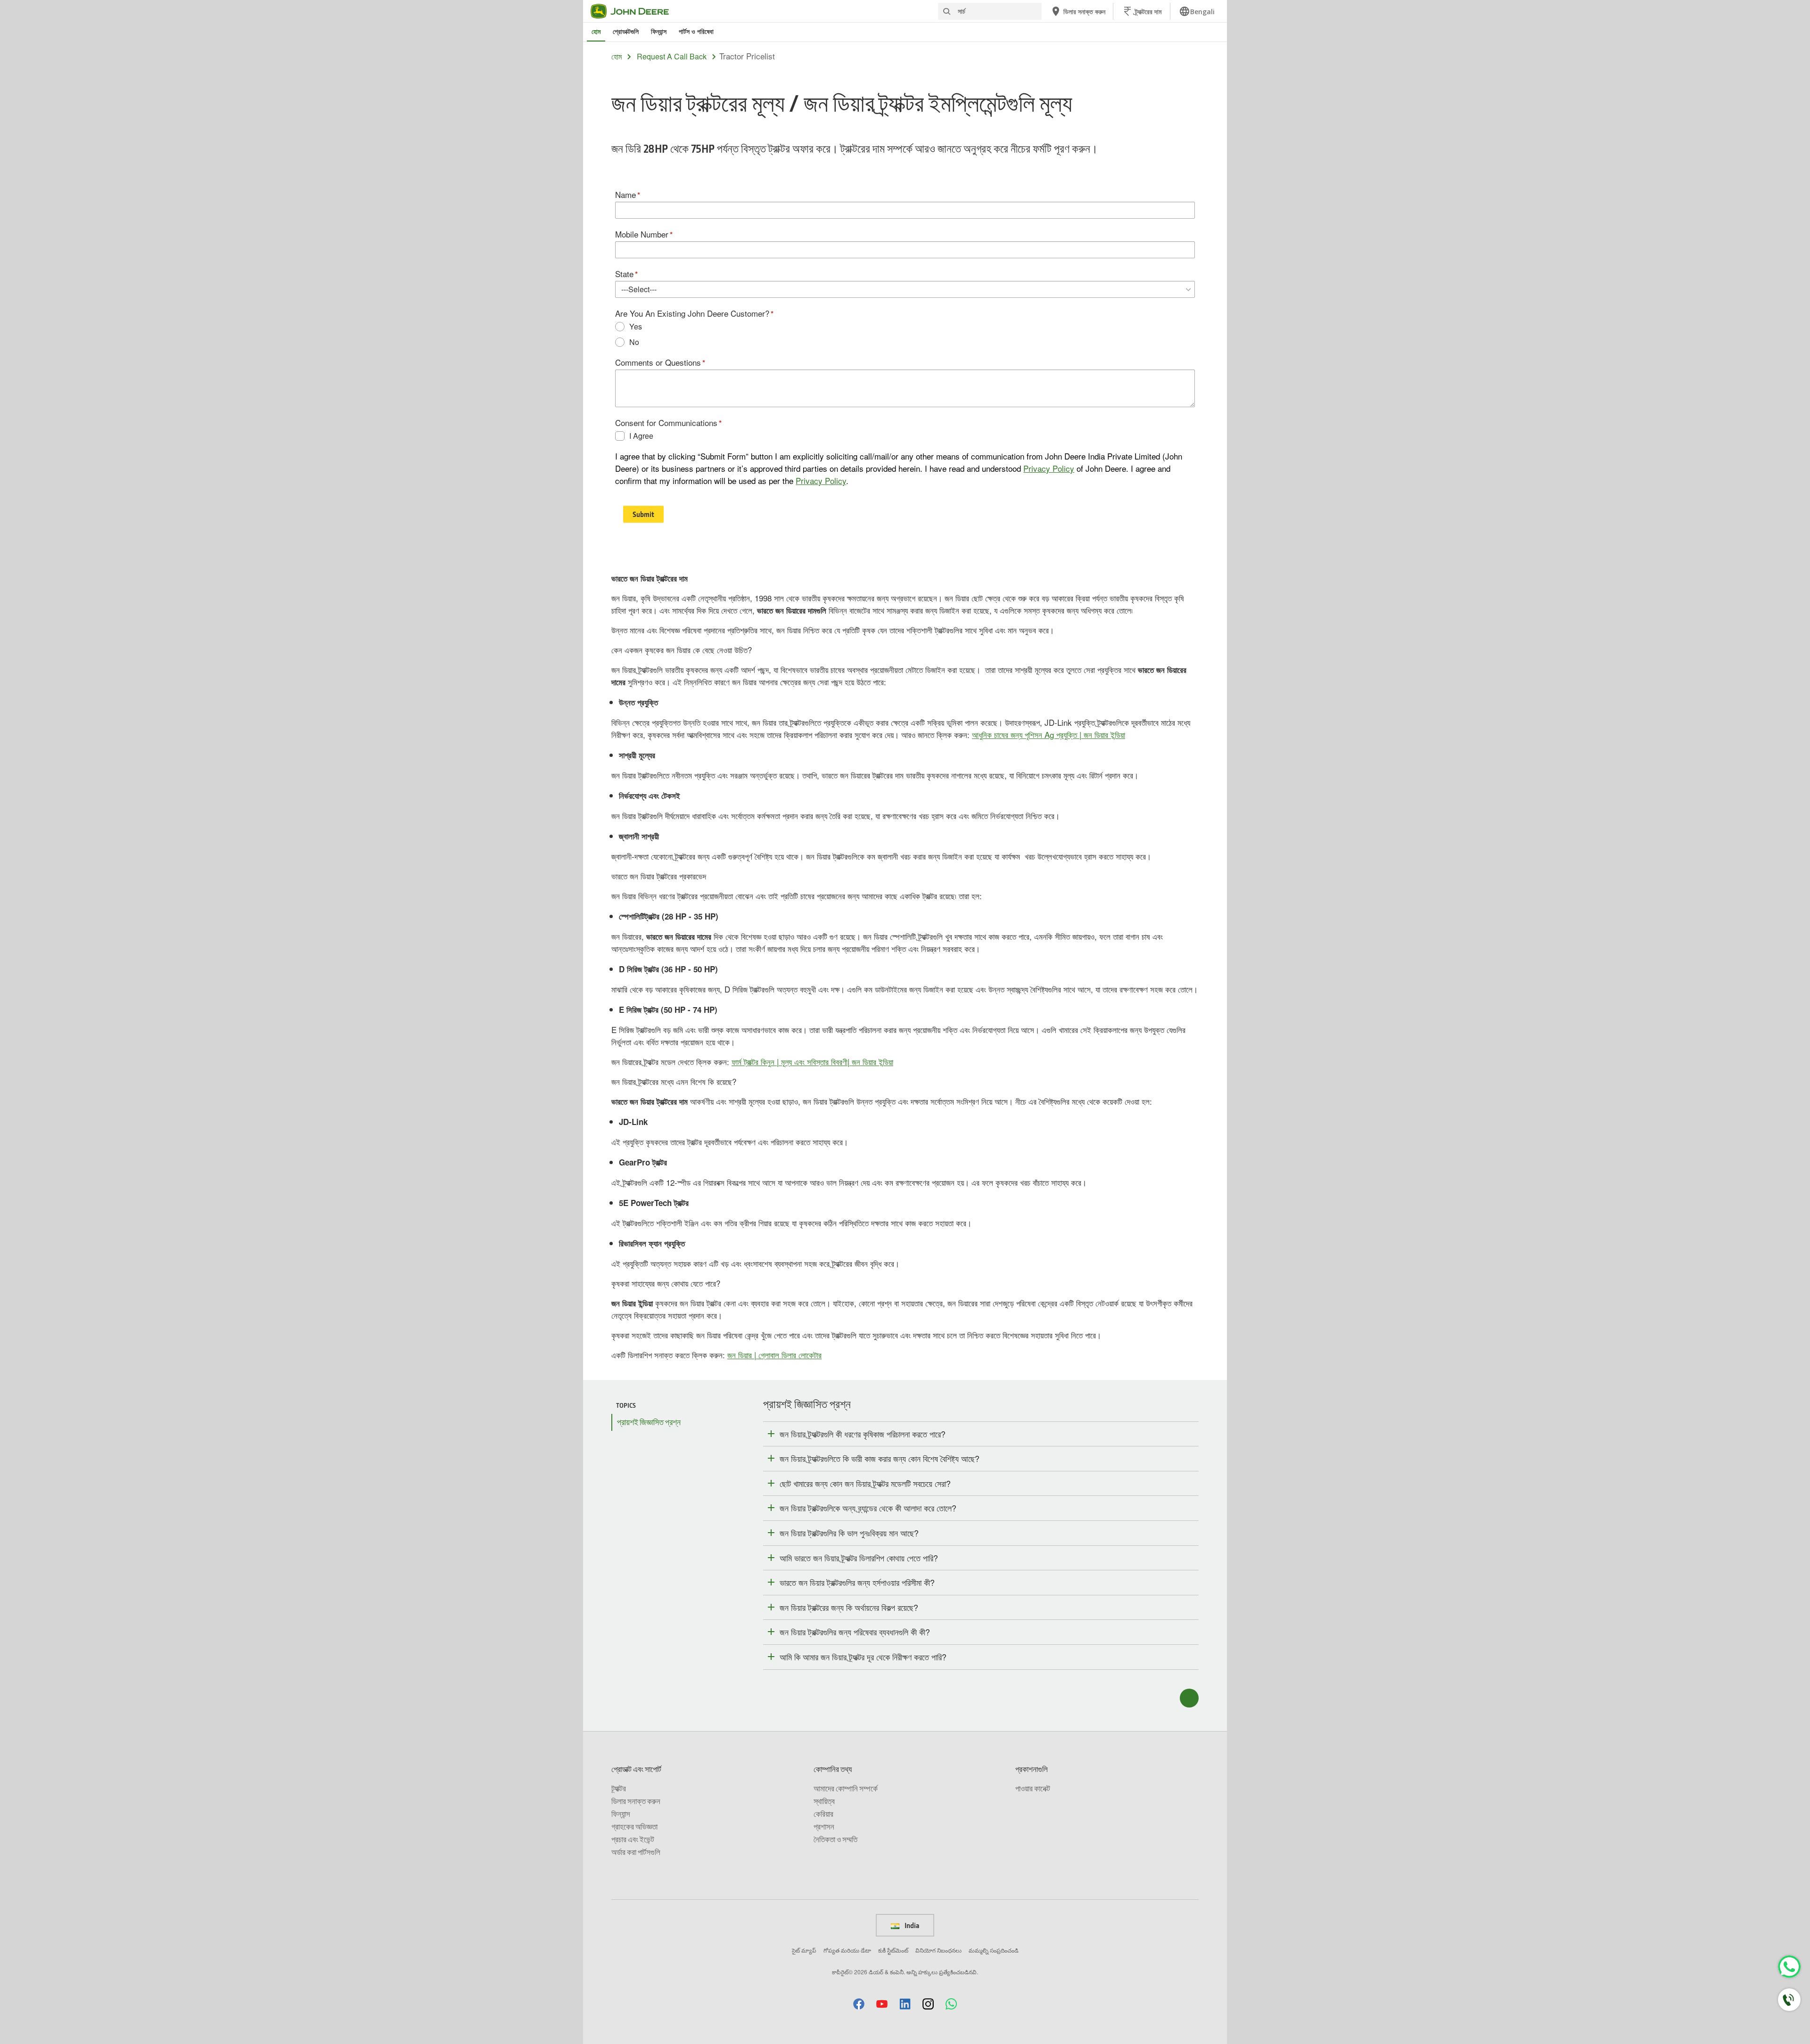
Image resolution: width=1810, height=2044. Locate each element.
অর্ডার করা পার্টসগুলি (636, 1852)
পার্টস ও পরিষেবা (696, 31)
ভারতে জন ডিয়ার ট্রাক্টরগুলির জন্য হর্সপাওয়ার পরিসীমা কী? (857, 1582)
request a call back (672, 57)
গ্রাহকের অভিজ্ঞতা (634, 1826)
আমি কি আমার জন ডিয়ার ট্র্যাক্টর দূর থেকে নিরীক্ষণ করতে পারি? (863, 1657)
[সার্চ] (946, 12)
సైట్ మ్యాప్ (804, 1950)
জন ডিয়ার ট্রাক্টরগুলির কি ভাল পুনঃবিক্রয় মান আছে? (849, 1533)
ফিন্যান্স (659, 31)
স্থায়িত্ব (824, 1801)
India (911, 1925)
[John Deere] (635, 11)
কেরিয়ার (823, 1814)
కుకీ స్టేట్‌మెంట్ (893, 1950)
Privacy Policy (1049, 468)
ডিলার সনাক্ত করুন (636, 1801)
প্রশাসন (824, 1826)
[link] (1197, 11)
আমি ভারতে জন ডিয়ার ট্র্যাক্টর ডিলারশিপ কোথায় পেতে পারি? (859, 1558)
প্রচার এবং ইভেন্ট (633, 1839)
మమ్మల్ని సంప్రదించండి (994, 1950)
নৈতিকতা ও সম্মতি (835, 1839)
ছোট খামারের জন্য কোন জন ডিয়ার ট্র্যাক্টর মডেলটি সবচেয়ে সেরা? (865, 1483)
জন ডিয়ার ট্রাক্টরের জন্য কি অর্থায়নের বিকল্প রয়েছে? (849, 1607)
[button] (859, 2004)
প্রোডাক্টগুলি (626, 31)
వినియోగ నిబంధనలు (938, 1950)
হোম (596, 31)
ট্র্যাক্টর (619, 1788)
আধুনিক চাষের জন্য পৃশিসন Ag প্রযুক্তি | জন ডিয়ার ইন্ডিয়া (1049, 735)
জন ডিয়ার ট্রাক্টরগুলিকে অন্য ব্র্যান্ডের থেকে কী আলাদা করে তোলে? (868, 1508)
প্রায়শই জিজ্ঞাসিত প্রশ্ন (649, 1422)
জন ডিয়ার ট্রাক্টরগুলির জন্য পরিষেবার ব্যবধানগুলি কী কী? (855, 1632)
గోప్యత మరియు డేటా (847, 1950)
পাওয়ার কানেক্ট (1033, 1788)
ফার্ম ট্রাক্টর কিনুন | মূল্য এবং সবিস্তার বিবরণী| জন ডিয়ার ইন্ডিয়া (812, 1062)
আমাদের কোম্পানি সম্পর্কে (846, 1788)
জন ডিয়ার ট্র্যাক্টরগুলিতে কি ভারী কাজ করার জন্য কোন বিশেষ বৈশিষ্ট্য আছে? (880, 1458)
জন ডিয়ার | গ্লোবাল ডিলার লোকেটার (774, 1355)
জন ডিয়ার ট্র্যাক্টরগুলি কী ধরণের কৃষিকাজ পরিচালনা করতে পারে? (863, 1434)
